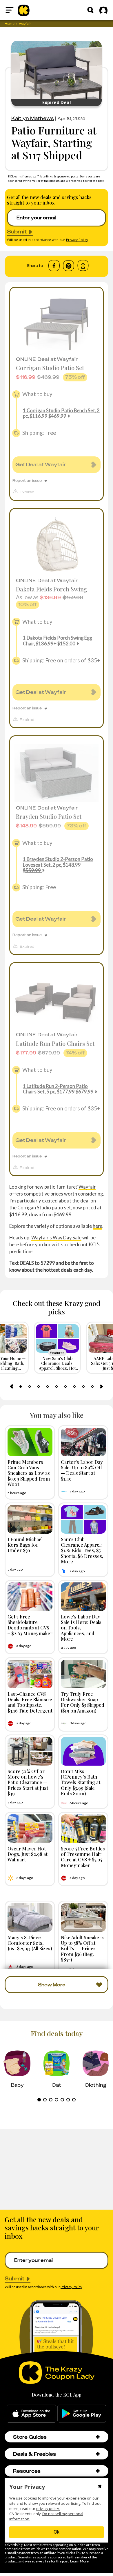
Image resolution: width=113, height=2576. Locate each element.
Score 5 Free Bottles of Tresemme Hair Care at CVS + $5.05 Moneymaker (83, 1857)
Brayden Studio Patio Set (49, 816)
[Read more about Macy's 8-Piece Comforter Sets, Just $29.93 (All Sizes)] (30, 1918)
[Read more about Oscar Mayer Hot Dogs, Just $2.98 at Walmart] (30, 1829)
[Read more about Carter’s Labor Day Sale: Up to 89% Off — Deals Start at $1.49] (83, 1442)
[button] (98, 2437)
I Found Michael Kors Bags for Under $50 (25, 1545)
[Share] (83, 266)
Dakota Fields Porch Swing (52, 589)
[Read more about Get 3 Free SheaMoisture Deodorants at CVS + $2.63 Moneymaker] (30, 1597)
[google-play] (82, 2414)
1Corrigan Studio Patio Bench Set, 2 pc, (61, 413)
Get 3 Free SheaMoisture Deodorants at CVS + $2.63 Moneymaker (30, 1625)
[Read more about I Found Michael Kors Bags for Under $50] (30, 1519)
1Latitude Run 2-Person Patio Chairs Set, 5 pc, (58, 1089)
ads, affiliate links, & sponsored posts (54, 176)
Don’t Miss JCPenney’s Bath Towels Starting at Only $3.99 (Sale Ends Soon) (81, 1782)
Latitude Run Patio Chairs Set (55, 1043)
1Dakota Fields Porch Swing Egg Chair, (58, 640)
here (97, 1226)
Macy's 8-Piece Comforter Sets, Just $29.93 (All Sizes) (30, 1943)
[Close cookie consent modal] (100, 2487)
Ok (57, 2532)
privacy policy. (48, 2509)
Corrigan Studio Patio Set (50, 368)
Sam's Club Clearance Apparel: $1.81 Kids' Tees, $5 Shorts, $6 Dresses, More (82, 1550)
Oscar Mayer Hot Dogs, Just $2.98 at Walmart (28, 1854)
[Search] (90, 10)
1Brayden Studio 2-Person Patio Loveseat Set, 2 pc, (58, 864)
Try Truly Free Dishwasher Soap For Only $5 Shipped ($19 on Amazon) (83, 1702)
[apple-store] (31, 2414)
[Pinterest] (69, 266)
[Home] (24, 10)
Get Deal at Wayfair (41, 464)
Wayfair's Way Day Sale (56, 1238)
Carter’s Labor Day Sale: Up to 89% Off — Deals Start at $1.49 (82, 1470)
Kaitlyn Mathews (33, 118)
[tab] (21, 1387)
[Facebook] (54, 266)
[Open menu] (10, 10)
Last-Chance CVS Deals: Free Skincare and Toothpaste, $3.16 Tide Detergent (30, 1702)
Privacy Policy (77, 240)
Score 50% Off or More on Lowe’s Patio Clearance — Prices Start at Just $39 (28, 1782)
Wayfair (87, 1187)
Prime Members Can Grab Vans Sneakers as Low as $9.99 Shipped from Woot (29, 1473)
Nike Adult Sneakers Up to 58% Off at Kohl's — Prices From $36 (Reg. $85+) (82, 1948)
